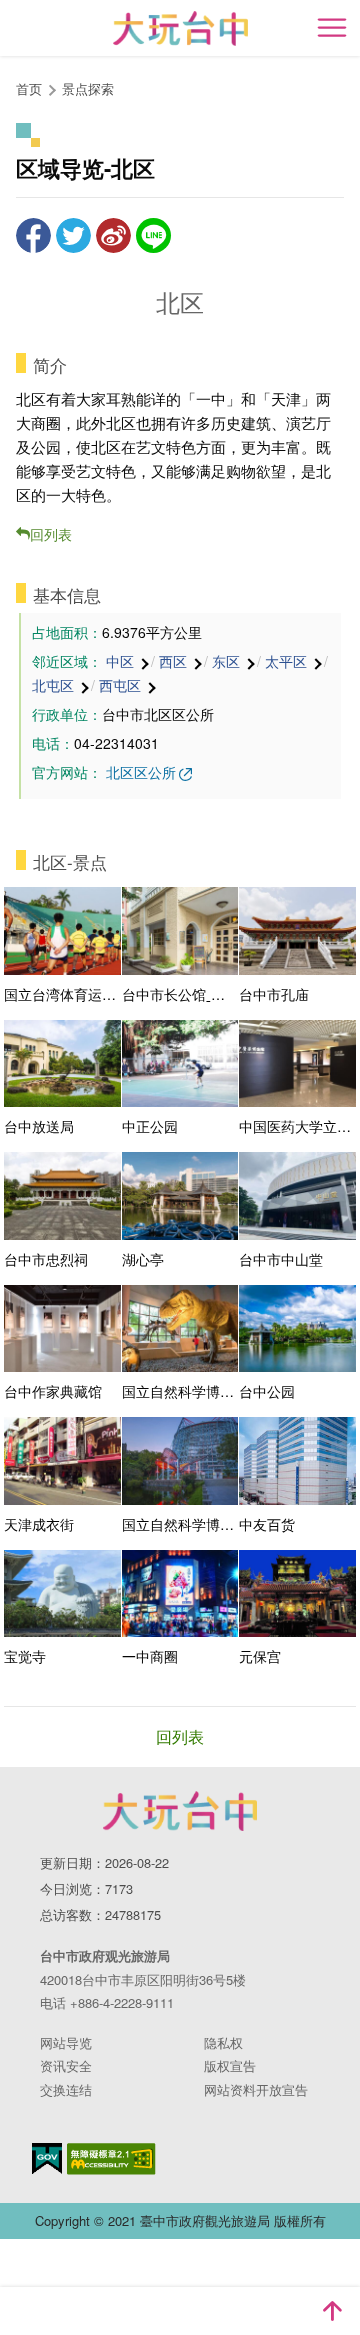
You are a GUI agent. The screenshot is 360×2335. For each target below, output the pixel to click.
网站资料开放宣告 (256, 2089)
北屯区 (53, 685)
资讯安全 (66, 2065)
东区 (226, 661)
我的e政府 (47, 2158)
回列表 (51, 534)
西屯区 (120, 685)
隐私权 (223, 2042)
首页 (29, 88)
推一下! (73, 235)
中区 (120, 661)
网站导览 (66, 2042)
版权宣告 (230, 2065)
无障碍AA (111, 2159)
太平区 (286, 661)
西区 (173, 661)
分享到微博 (113, 235)
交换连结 (66, 2089)
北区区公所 (141, 772)
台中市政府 (180, 1811)
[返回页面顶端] (332, 2311)
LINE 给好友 (153, 235)
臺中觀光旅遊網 (180, 28)
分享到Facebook (33, 235)
